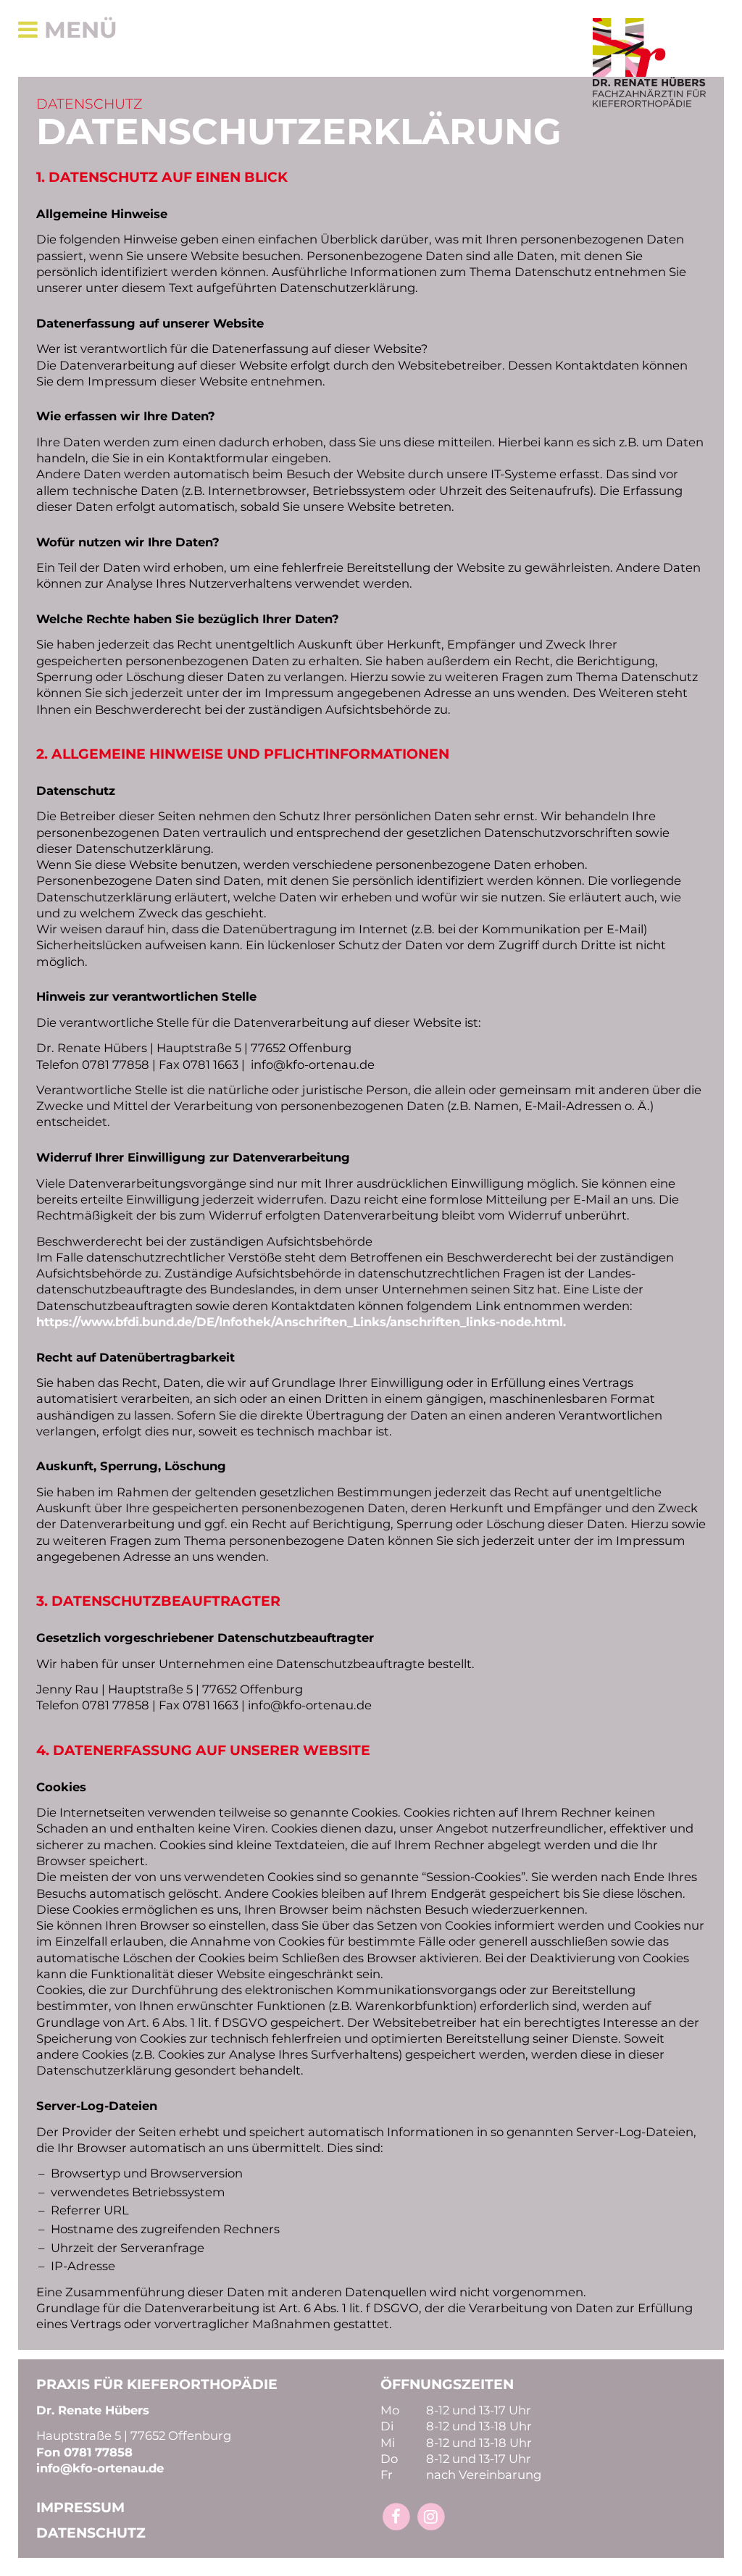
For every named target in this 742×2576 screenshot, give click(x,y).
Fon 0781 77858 (84, 2452)
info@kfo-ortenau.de (100, 2468)
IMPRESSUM (80, 2508)
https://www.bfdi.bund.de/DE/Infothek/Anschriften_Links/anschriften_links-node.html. (301, 1322)
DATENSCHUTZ (91, 2533)
